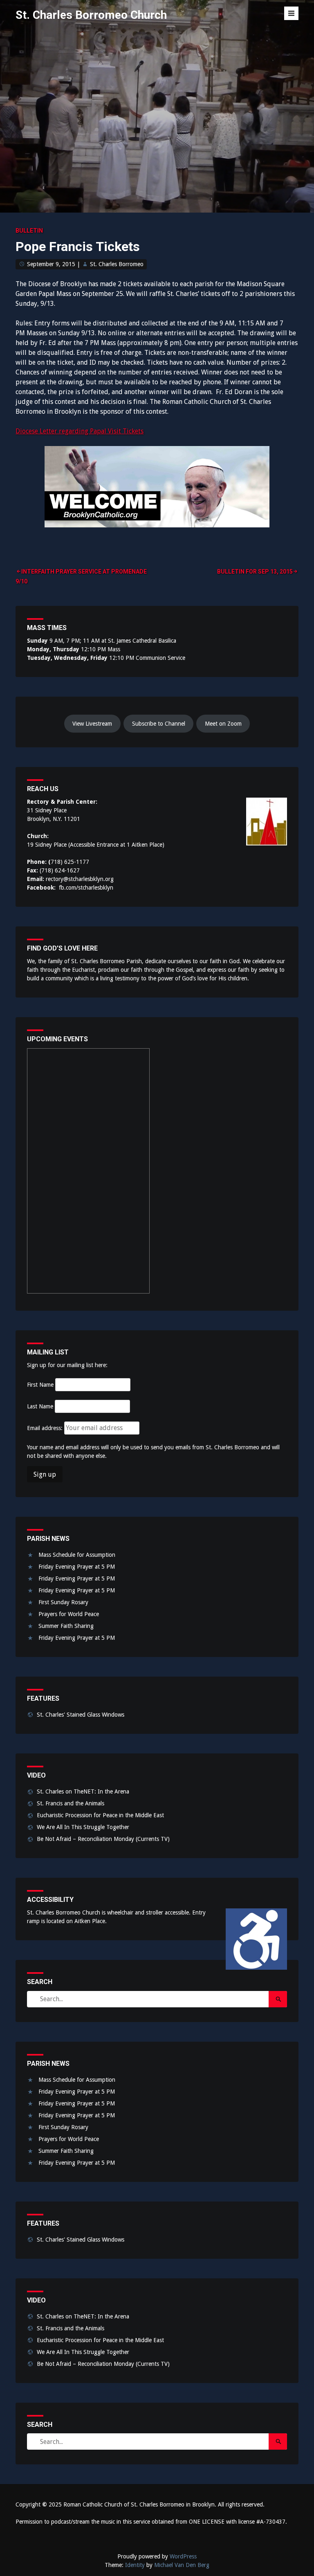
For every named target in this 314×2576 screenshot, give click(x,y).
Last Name (40, 1406)
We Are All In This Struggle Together (83, 1827)
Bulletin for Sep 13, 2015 (255, 572)
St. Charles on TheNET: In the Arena (83, 1791)
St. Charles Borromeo (117, 264)
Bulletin (29, 231)
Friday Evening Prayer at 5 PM (77, 1567)
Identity (135, 2565)
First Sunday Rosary (63, 1602)
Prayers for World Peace (69, 1614)
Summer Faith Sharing (66, 1626)
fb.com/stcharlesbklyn (86, 888)
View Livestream (92, 724)
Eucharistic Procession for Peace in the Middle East (100, 1815)
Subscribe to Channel (159, 724)
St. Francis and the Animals (71, 1803)
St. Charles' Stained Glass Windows (81, 1715)
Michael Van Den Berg (182, 2565)
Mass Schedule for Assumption (77, 1555)
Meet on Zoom (223, 724)
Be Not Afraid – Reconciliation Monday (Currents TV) (103, 1839)
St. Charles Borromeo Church (91, 15)
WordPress (183, 2556)
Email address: (46, 1428)
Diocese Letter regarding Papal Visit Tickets (80, 431)
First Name (40, 1385)
